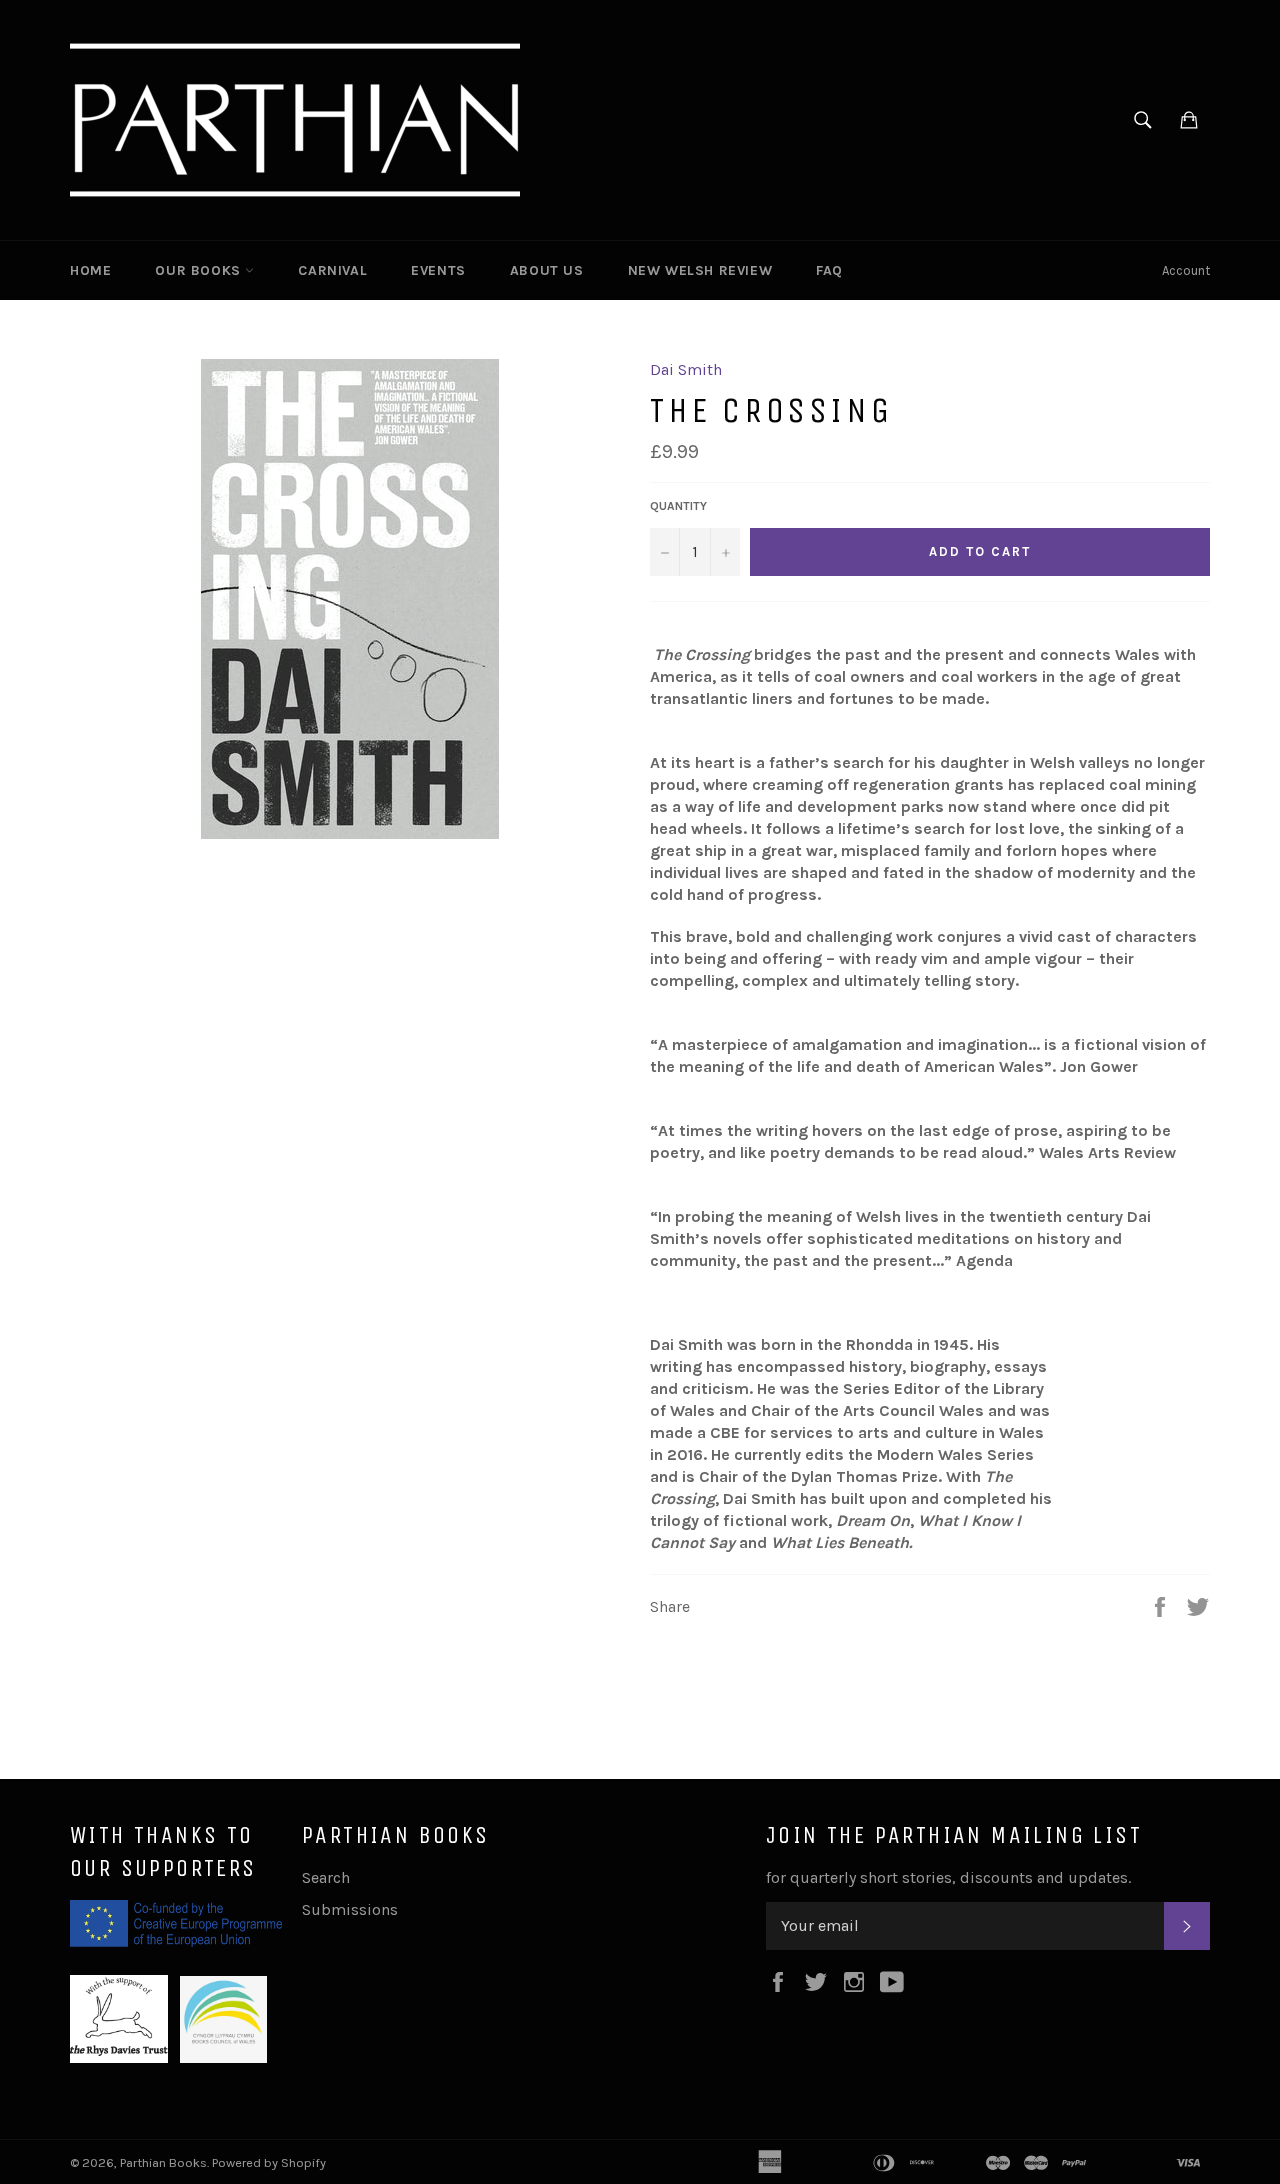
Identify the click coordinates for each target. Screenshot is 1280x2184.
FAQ (829, 270)
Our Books (200, 270)
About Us (547, 270)
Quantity (678, 506)
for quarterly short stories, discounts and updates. (948, 1877)
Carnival (332, 270)
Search (326, 1877)
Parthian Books (163, 2162)
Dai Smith (686, 369)
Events (438, 270)
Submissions (350, 1909)
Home (90, 270)
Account (1186, 270)
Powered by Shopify (269, 2162)
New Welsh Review (700, 270)
